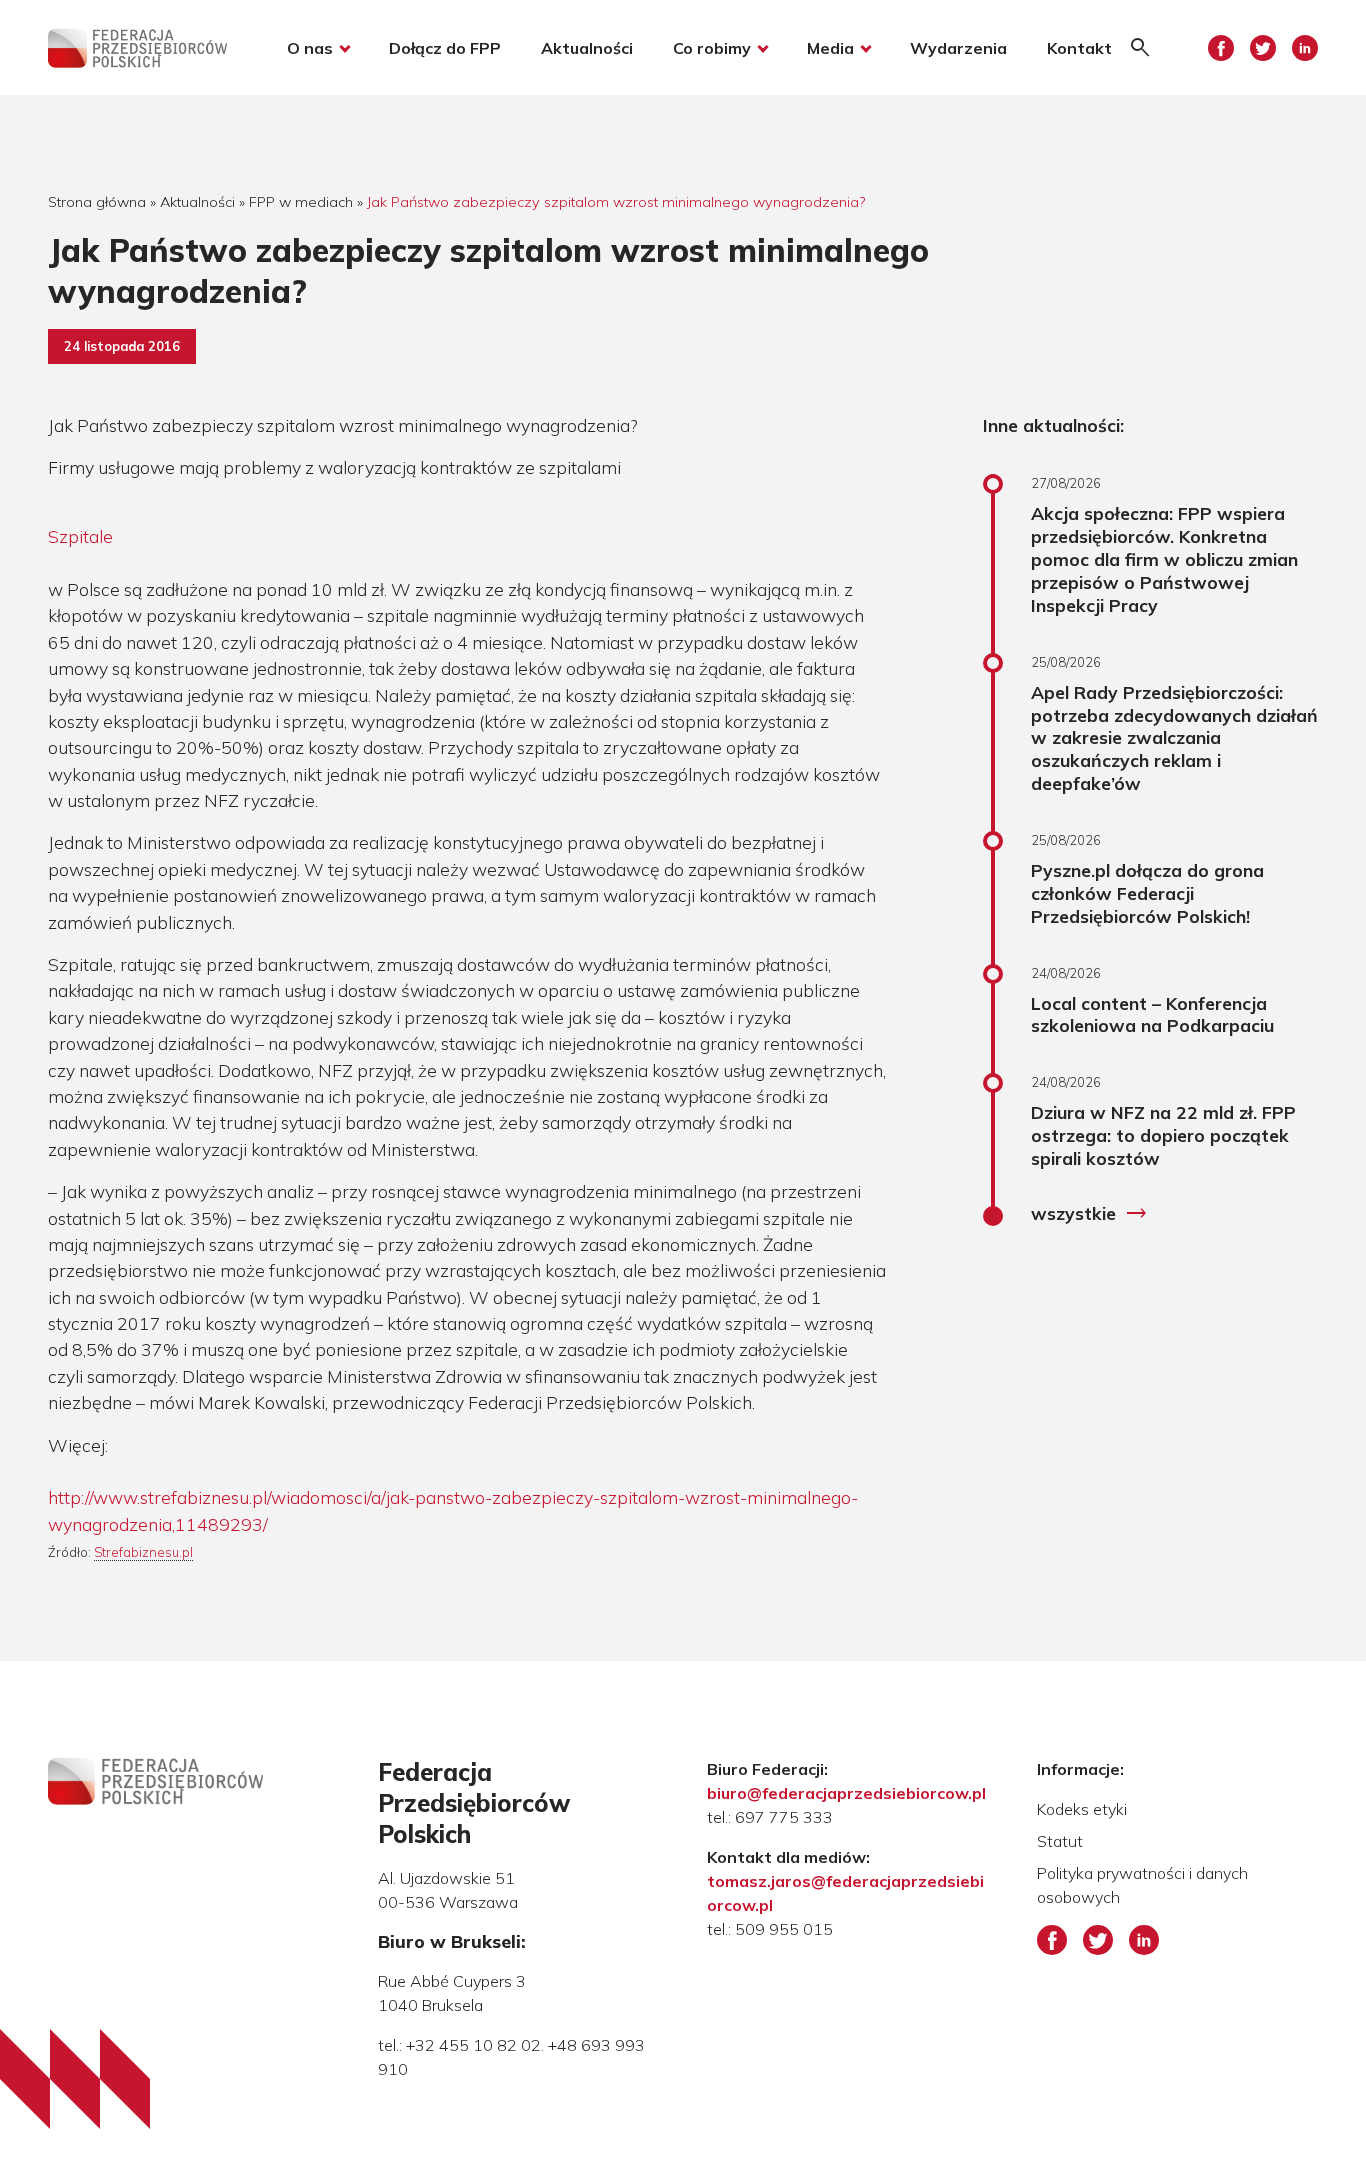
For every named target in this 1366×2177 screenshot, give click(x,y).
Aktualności (587, 48)
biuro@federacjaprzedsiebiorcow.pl (846, 1793)
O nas (310, 48)
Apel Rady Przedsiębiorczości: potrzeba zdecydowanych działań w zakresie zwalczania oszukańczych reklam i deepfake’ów (1174, 737)
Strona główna (97, 202)
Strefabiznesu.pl (143, 1552)
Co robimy (712, 48)
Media (830, 48)
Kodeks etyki (1082, 1809)
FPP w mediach (301, 202)
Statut (1060, 1841)
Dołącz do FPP (445, 48)
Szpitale (80, 536)
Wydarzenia (958, 48)
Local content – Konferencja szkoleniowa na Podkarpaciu (1152, 1014)
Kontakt (1079, 48)
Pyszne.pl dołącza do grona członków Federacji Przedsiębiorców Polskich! (1147, 893)
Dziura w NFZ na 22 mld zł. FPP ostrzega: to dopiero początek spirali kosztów (1163, 1135)
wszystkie (1089, 1214)
